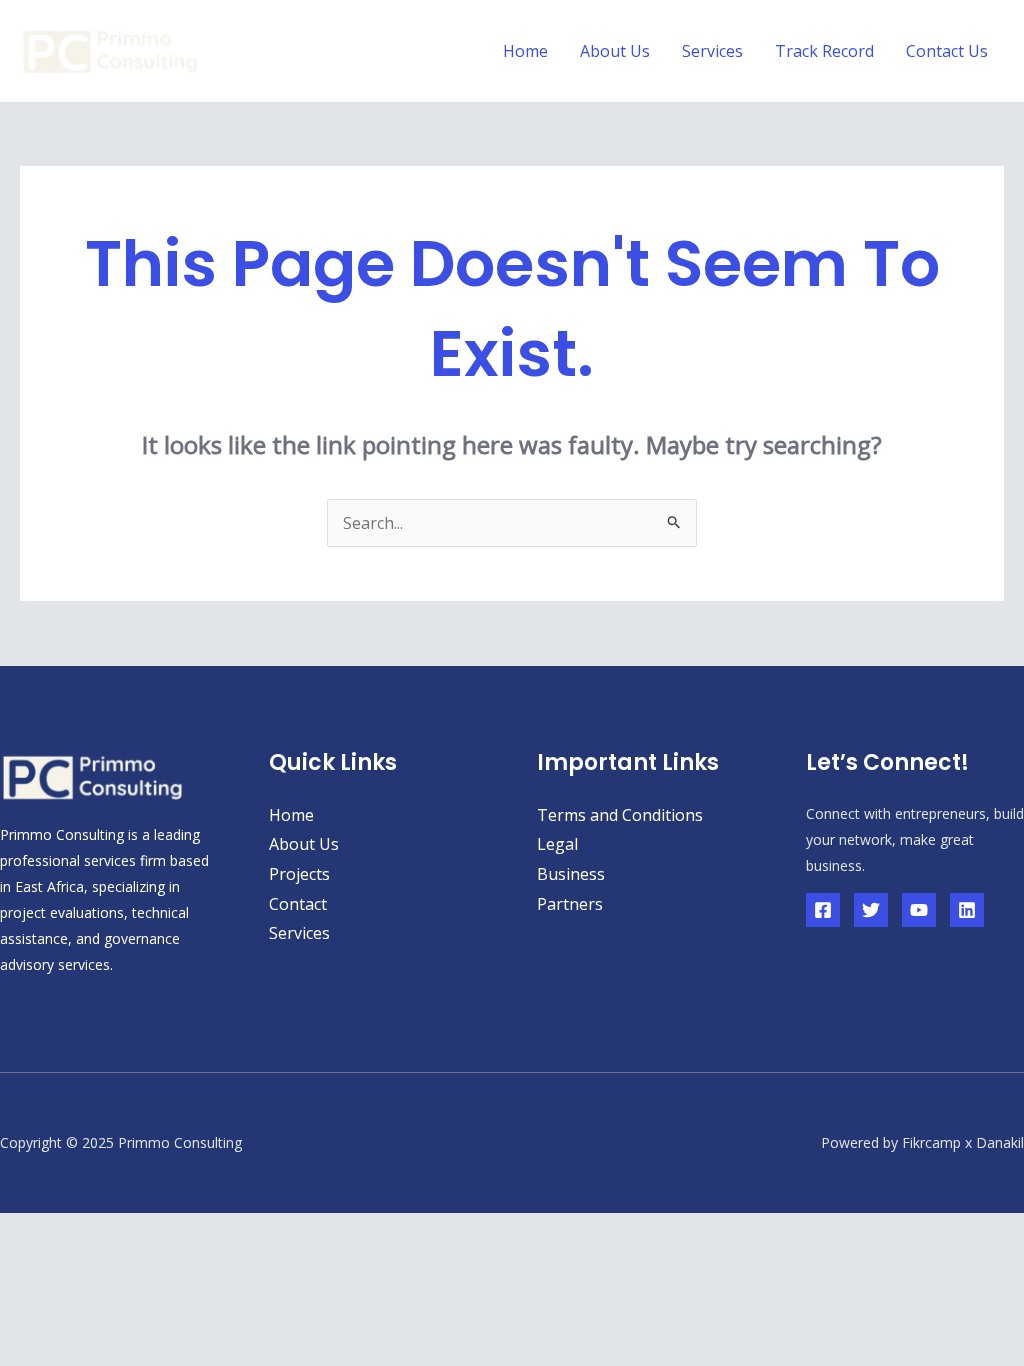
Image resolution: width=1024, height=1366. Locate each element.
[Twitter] (871, 910)
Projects (299, 874)
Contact (298, 904)
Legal (557, 844)
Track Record (824, 51)
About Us (615, 51)
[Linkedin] (967, 910)
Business (571, 874)
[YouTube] (919, 910)
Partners (570, 904)
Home (525, 51)
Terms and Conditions (620, 815)
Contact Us (947, 51)
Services (712, 51)
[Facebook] (823, 910)
